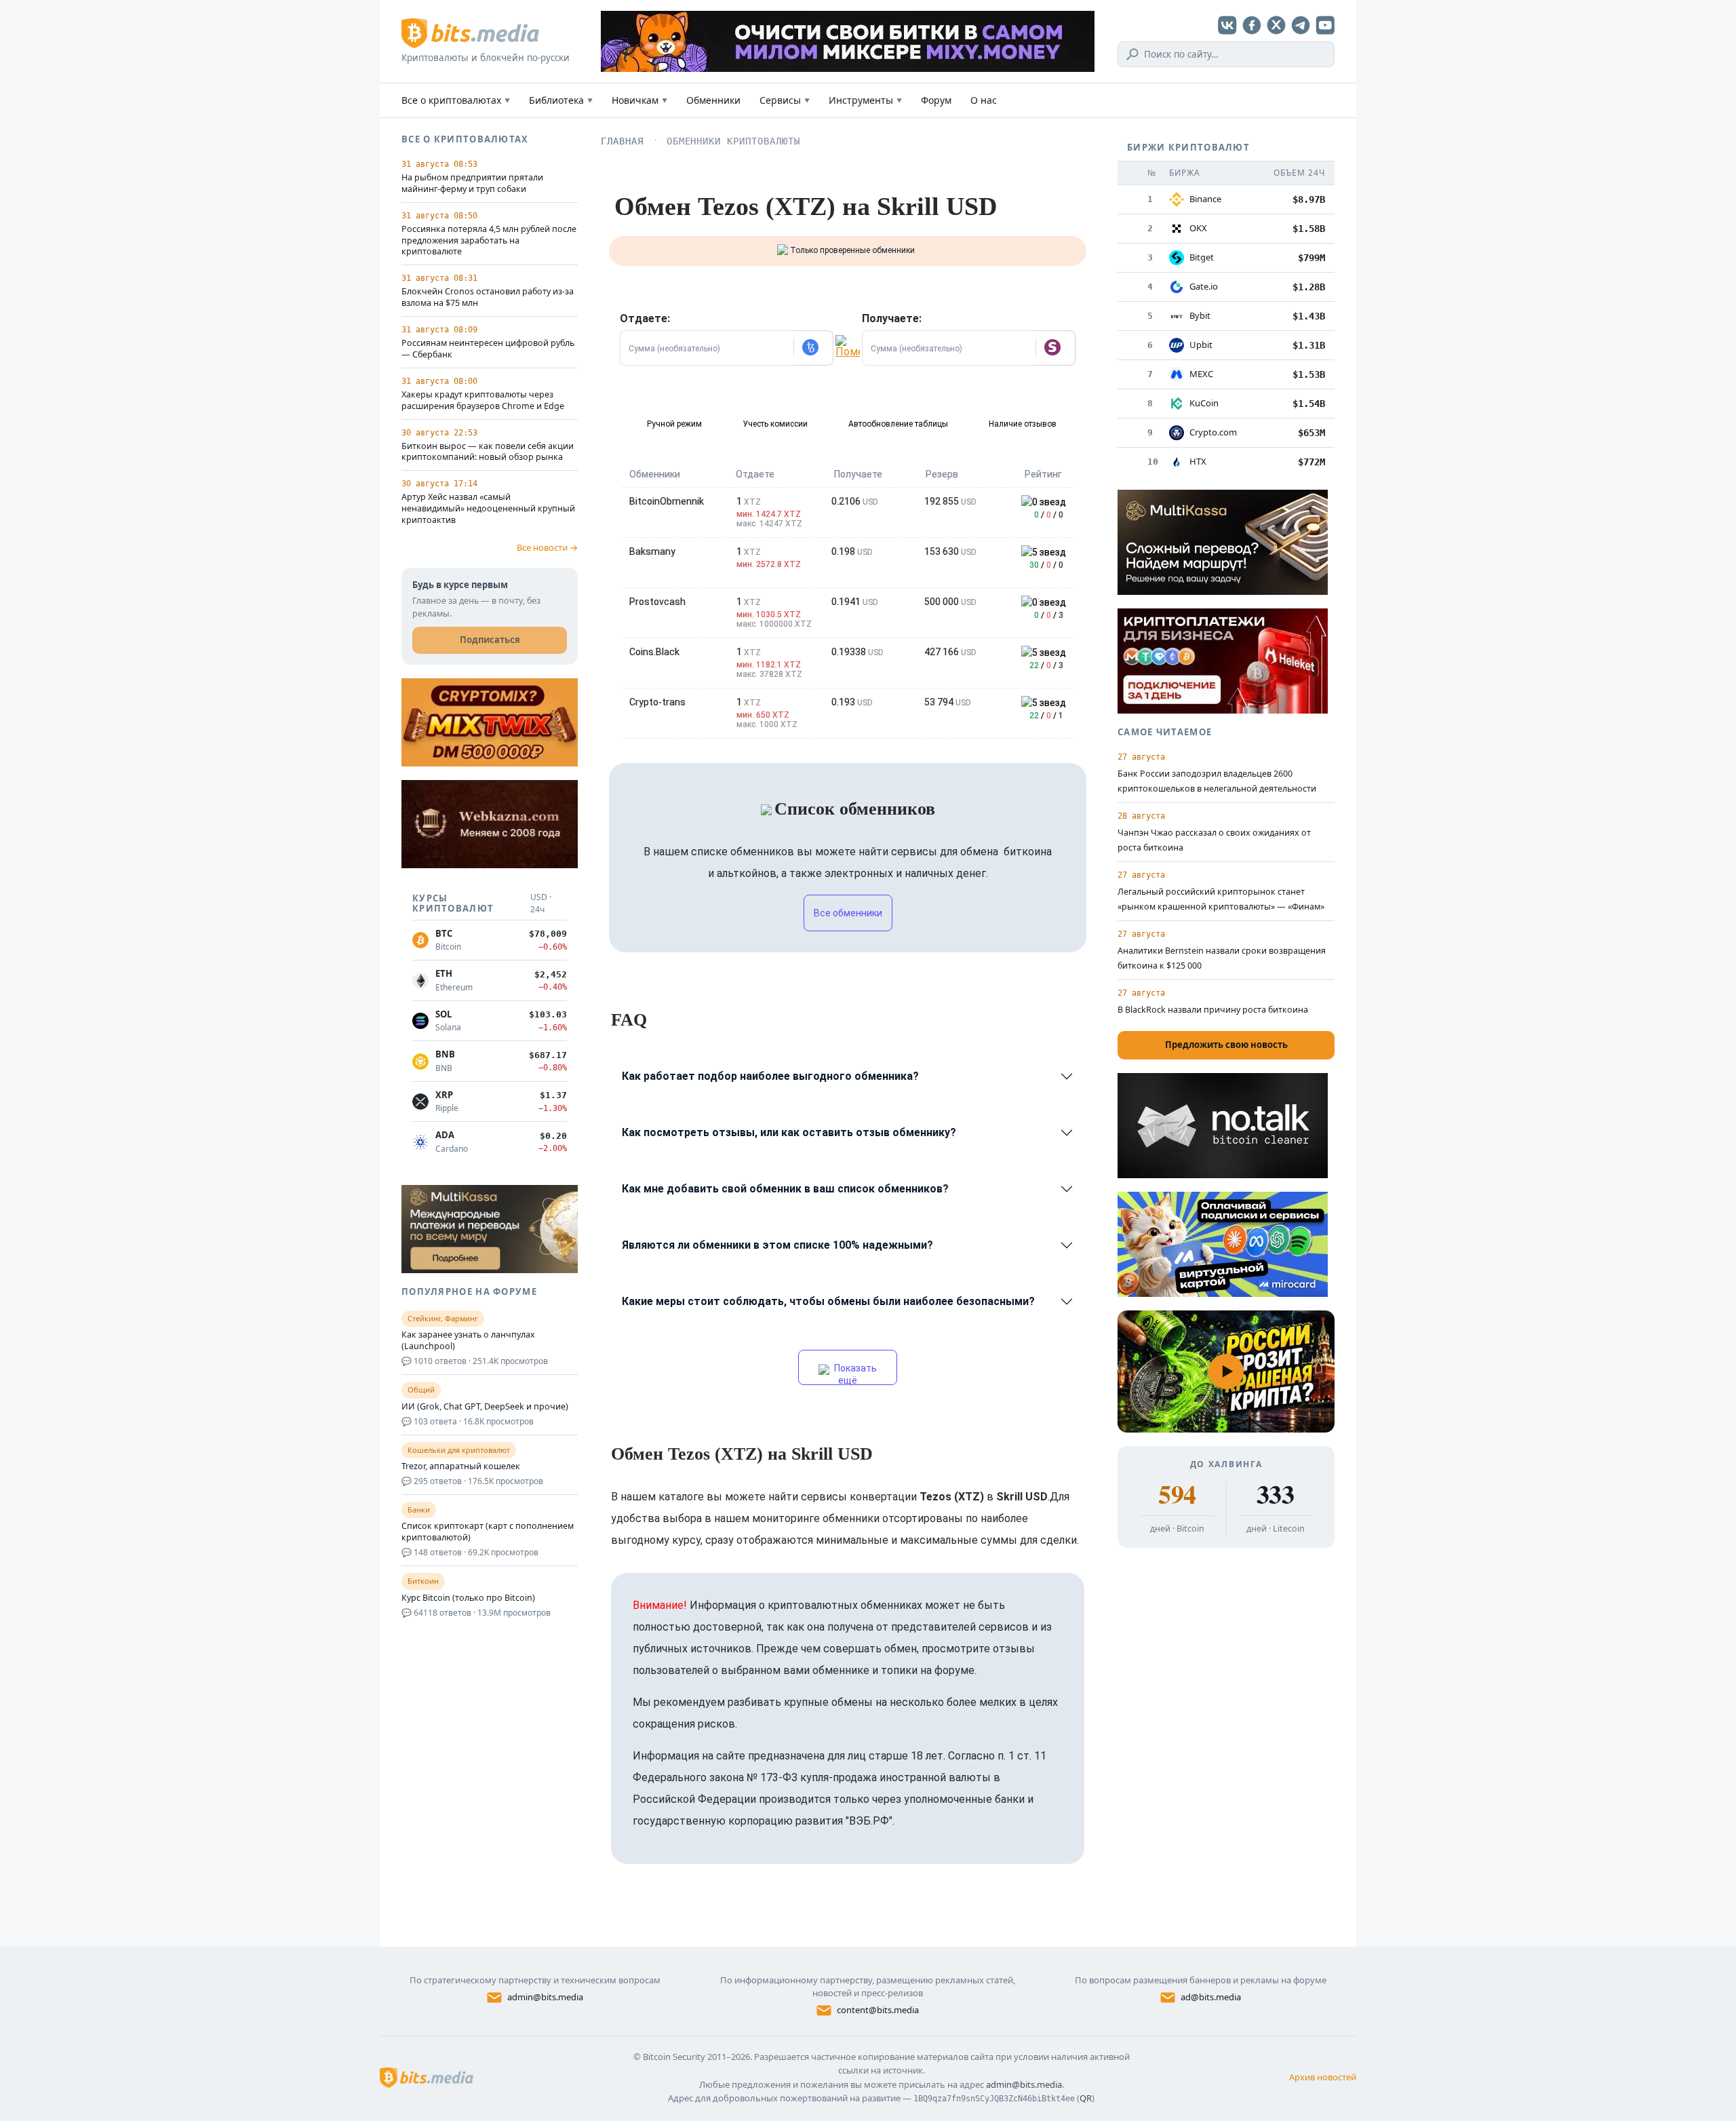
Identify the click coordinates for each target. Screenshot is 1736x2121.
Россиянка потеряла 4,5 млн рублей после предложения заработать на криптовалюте (489, 241)
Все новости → (547, 547)
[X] (1276, 25)
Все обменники (848, 913)
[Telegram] (1301, 25)
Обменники (713, 100)
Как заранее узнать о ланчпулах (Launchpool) (468, 1341)
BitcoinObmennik (667, 501)
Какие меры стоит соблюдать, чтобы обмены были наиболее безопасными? (828, 1301)
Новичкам (639, 100)
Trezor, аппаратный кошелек (461, 1466)
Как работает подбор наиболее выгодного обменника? (770, 1076)
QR (1086, 2098)
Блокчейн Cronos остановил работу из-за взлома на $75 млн (488, 297)
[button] (813, 348)
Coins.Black (654, 652)
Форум (936, 100)
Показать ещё (854, 1374)
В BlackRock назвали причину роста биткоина (1213, 1010)
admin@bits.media (545, 1997)
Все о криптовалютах (456, 100)
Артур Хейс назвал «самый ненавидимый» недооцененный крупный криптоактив (488, 509)
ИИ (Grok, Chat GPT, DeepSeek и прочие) (485, 1407)
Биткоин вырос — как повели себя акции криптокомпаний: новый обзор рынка (488, 452)
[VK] (1227, 25)
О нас (984, 100)
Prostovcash (657, 602)
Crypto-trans (657, 702)
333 (1275, 1494)
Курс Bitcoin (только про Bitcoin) (468, 1598)
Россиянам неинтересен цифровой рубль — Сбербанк (488, 349)
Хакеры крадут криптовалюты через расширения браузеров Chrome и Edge (483, 401)
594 (1177, 1494)
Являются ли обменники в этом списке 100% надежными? (777, 1245)
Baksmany (652, 551)
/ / (1049, 515)
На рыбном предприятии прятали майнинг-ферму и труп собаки (472, 183)
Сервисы (785, 100)
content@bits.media (878, 2010)
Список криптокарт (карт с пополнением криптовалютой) (488, 1532)
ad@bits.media (1211, 1997)
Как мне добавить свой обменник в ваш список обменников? (785, 1189)
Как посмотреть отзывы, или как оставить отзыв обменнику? (789, 1132)
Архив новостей (1323, 2077)
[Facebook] (1252, 25)
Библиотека (561, 100)
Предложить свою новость (1226, 1045)
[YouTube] (1325, 25)
